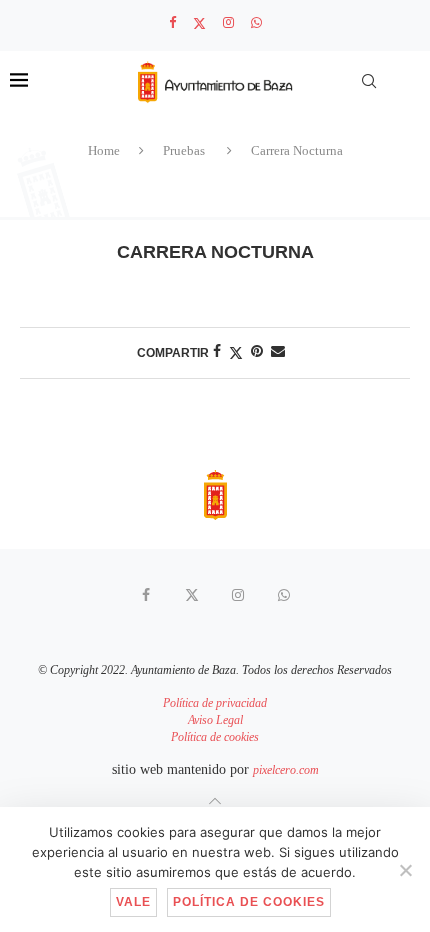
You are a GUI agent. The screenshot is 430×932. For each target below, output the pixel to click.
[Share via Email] (278, 352)
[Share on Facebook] (217, 352)
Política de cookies (215, 737)
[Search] (369, 81)
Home (104, 150)
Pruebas (184, 150)
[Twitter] (199, 23)
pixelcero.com (286, 770)
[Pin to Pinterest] (257, 352)
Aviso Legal (215, 720)
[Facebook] (172, 23)
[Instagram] (228, 23)
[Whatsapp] (256, 23)
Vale (133, 902)
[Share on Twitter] (236, 353)
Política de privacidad (215, 703)
